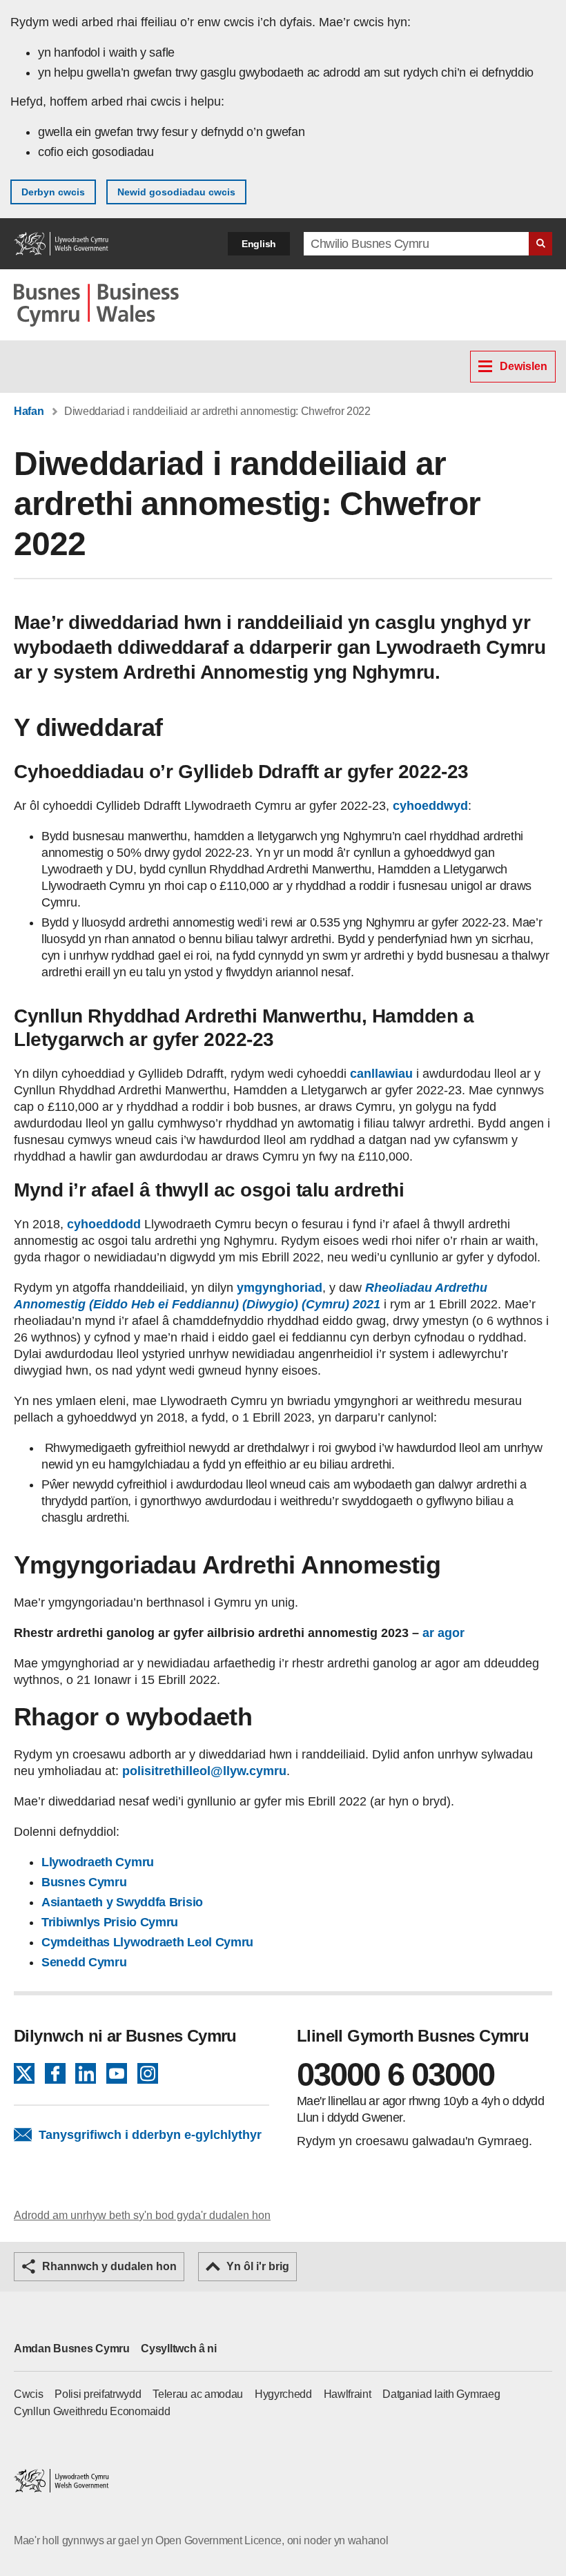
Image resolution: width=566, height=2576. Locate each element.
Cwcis (29, 2394)
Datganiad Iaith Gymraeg (441, 2394)
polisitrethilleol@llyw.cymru (204, 1771)
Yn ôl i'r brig (258, 2266)
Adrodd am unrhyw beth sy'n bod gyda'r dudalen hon (142, 2215)
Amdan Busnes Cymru (72, 2349)
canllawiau (380, 1074)
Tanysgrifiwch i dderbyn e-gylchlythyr (150, 2135)
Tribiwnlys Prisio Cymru (110, 1922)
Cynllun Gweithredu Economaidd (92, 2411)
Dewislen (524, 366)
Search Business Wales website (540, 244)
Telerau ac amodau (198, 2394)
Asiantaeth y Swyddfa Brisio (122, 1902)
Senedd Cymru (84, 1962)
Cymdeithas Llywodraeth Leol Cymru (147, 1942)
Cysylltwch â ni (179, 2349)
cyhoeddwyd (430, 806)
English (259, 244)
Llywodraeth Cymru (99, 1862)
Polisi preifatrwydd (98, 2394)
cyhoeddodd (104, 1224)
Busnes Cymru (84, 1882)
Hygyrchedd (283, 2394)
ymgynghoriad (280, 1288)
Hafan (29, 411)
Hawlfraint (348, 2394)
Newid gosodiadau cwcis (176, 192)
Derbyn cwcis (53, 192)
